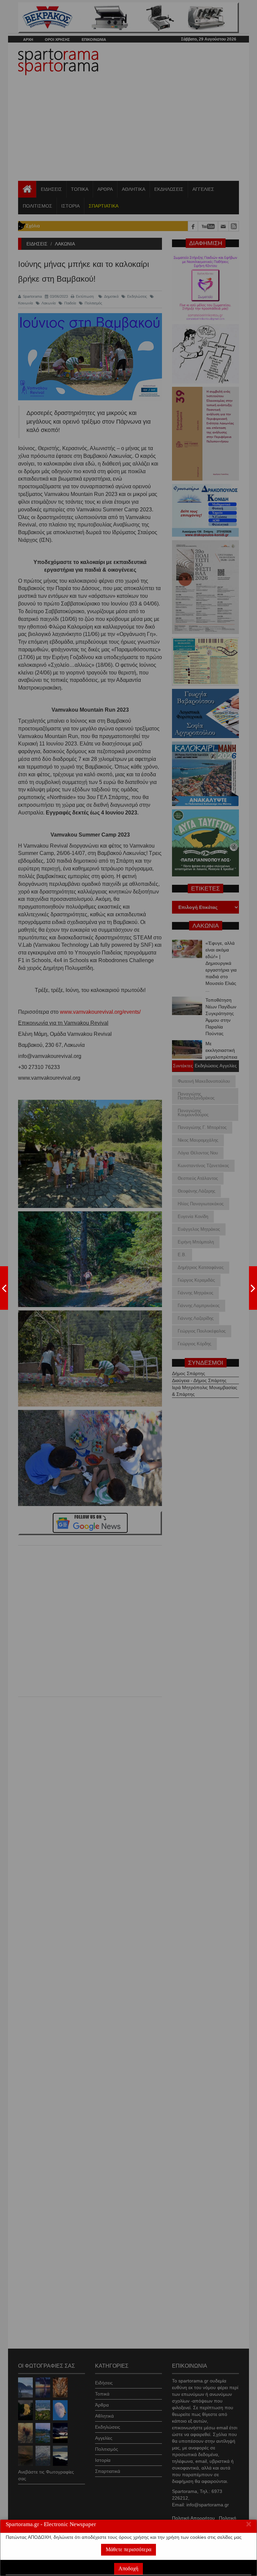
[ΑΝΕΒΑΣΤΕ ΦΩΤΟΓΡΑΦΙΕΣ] (4, 1288)
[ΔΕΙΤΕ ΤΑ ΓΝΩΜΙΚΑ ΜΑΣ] (253, 1288)
